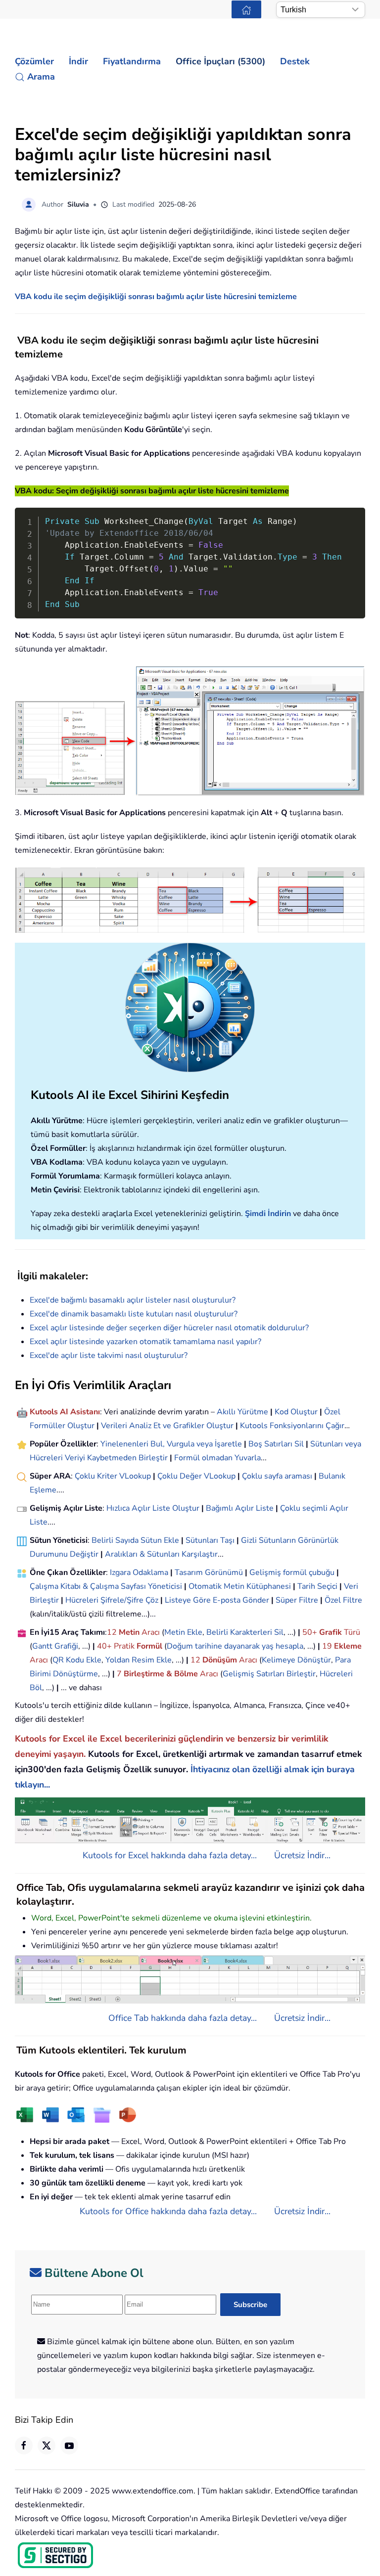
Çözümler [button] (34, 61)
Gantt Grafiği (55, 1646)
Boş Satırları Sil (276, 1444)
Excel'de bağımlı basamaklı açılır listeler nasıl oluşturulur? (133, 1300)
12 (113, 1632)
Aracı (151, 1632)
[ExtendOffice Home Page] (246, 9)
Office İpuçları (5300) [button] (220, 61)
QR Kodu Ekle (77, 1660)
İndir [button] (78, 61)
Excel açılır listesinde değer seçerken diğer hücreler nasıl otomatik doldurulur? (169, 1328)
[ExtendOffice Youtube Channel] (69, 2445)
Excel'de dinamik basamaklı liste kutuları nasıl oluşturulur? (134, 1314)
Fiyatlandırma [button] (132, 61)
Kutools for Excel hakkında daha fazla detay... (170, 1855)
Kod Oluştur (296, 1412)
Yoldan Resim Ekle (139, 1660)
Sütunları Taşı (210, 1540)
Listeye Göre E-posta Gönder (217, 1600)
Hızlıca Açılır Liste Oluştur (153, 1508)
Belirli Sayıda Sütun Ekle (135, 1540)
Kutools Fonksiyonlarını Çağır (292, 1426)
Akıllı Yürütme (242, 1412)
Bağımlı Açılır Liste (240, 1508)
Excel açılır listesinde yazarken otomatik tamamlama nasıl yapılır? (145, 1342)
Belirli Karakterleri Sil (245, 1632)
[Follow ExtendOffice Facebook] (24, 2445)
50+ (311, 1632)
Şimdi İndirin (268, 1214)
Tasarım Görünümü (209, 1572)
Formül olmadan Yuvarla (217, 1458)
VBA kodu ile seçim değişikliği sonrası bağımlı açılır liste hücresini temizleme (156, 297)
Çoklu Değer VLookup (196, 1476)
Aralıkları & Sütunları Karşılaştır (161, 1554)
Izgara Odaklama (139, 1572)
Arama (41, 77)
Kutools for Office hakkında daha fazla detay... (168, 2211)
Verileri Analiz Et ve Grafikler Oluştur (167, 1426)
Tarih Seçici (317, 1586)
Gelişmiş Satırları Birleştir (269, 1674)
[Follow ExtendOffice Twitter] (47, 2445)
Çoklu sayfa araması (277, 1476)
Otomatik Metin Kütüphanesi (240, 1586)
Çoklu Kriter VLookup (113, 1476)
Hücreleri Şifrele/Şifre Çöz (112, 1600)
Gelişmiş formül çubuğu (292, 1572)
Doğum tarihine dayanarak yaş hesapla (235, 1646)
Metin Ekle (183, 1632)
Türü (351, 1632)
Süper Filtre (297, 1600)
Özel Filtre (343, 1600)
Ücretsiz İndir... (302, 1855)
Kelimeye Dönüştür (296, 1660)
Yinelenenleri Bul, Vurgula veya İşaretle (171, 1444)
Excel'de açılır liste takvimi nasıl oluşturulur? (109, 1355)
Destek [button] (295, 61)
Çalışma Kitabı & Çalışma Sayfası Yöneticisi (106, 1586)
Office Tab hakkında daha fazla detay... (183, 2018)
